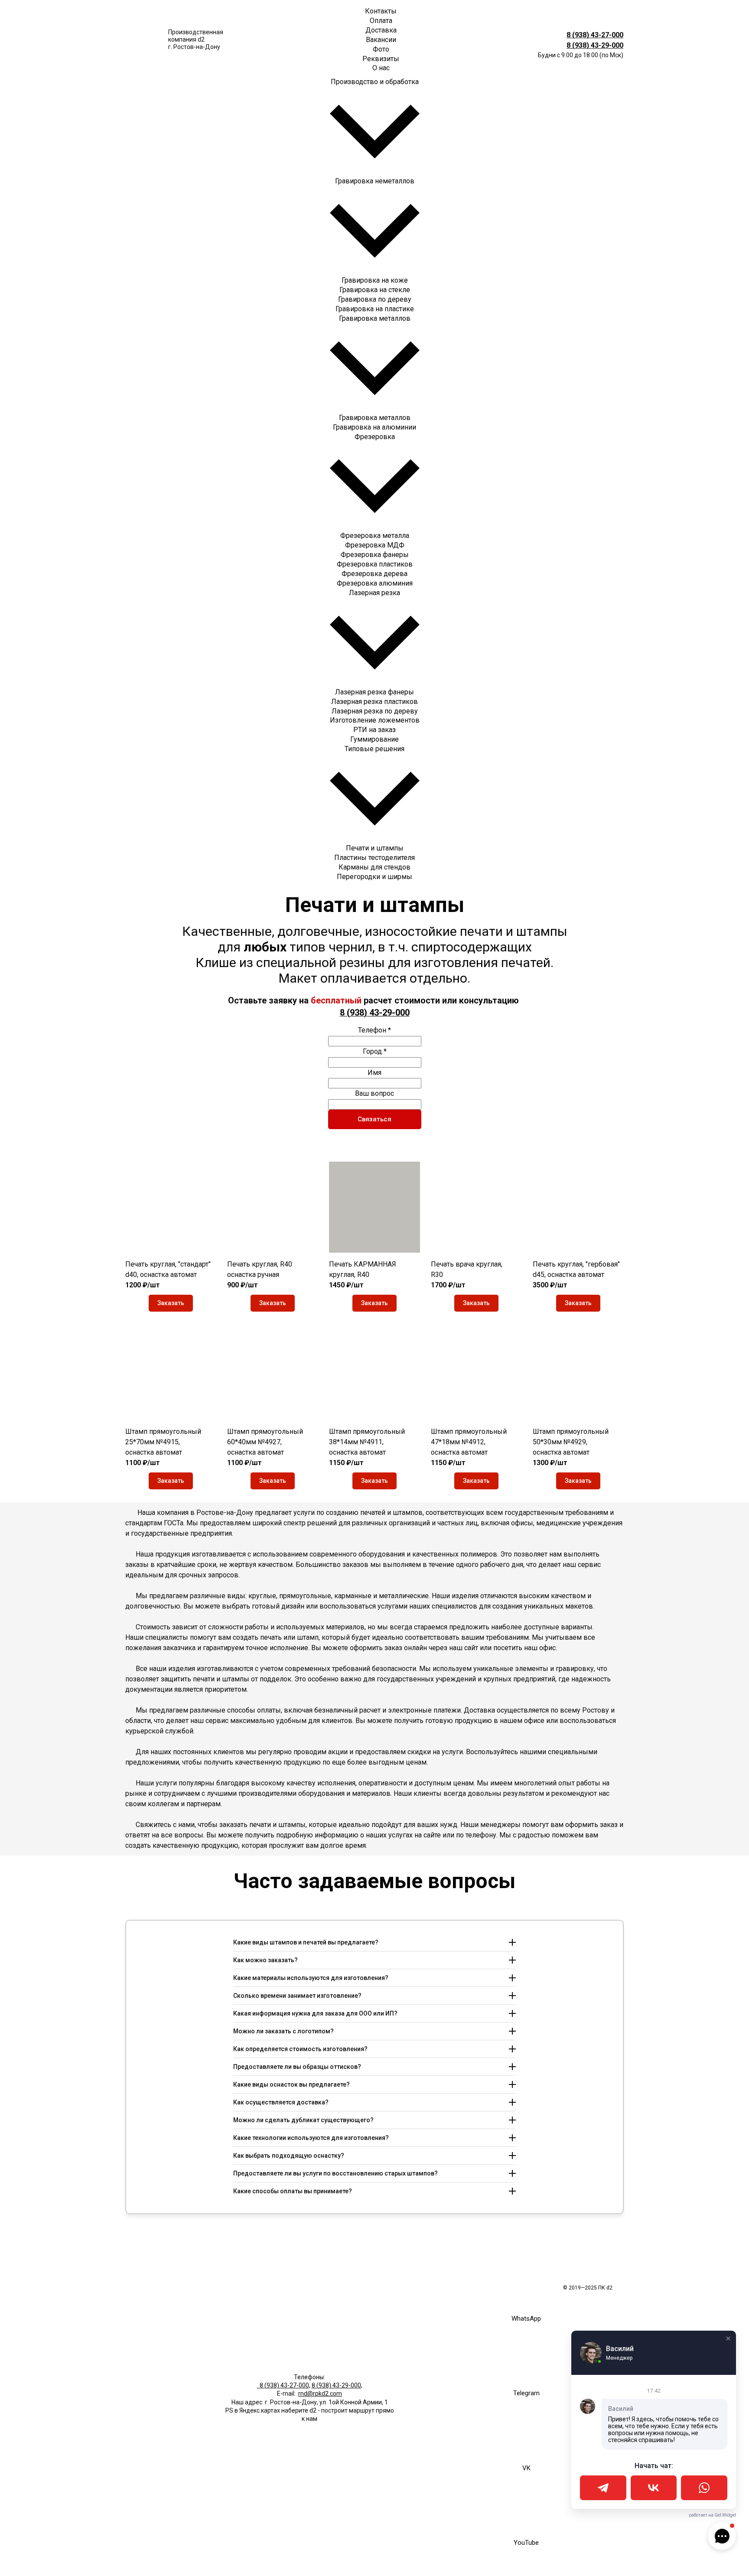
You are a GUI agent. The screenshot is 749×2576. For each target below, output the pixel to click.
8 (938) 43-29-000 (595, 45)
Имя (374, 1073)
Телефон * (374, 1030)
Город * (375, 1051)
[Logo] (143, 40)
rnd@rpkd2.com (320, 2394)
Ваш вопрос (374, 1093)
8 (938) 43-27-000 (595, 35)
